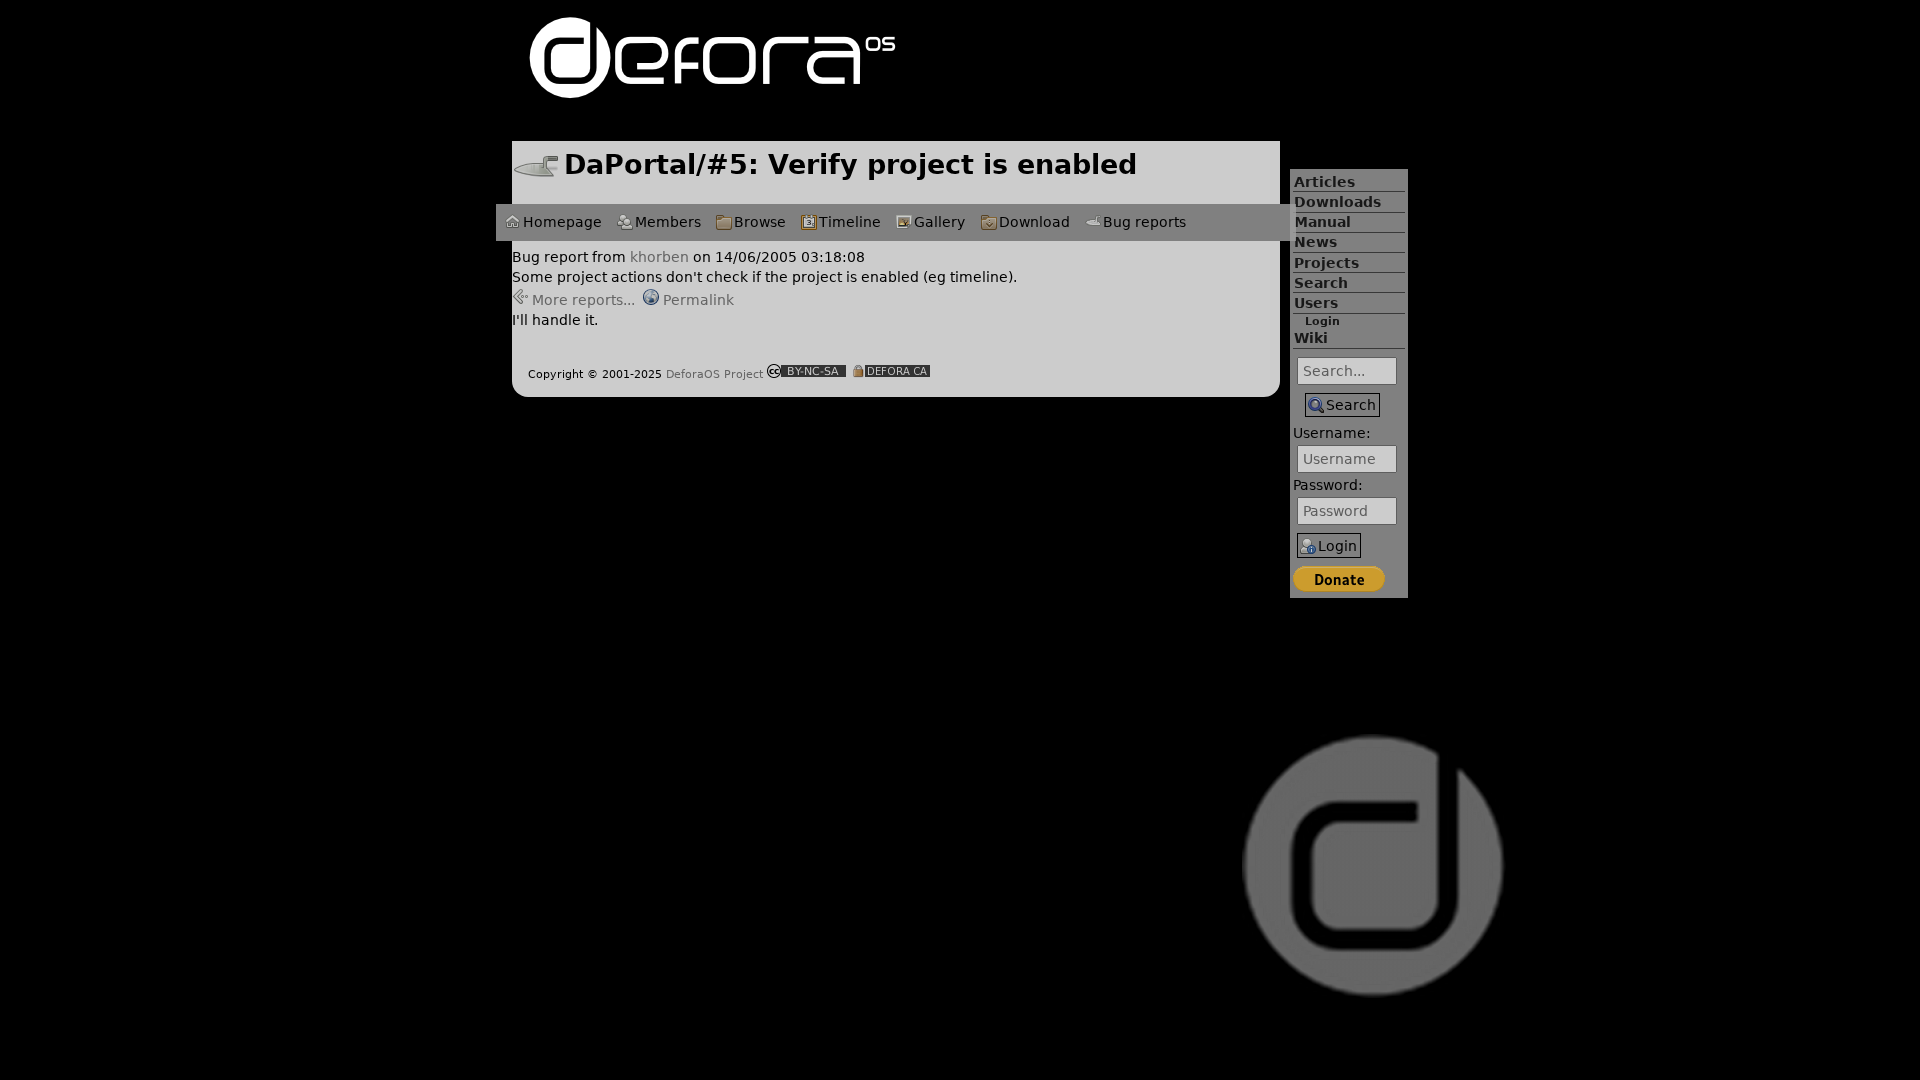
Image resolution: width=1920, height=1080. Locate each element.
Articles (1324, 182)
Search (1321, 283)
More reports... (583, 300)
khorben (659, 257)
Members (668, 222)
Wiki (1311, 338)
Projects (1326, 263)
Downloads (1337, 202)
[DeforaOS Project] (712, 89)
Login (1322, 321)
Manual (1322, 222)
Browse (760, 222)
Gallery (939, 222)
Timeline (850, 222)
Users (1316, 303)
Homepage (562, 222)
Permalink (698, 300)
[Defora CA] (891, 373)
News (1315, 242)
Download (1034, 222)
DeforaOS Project (714, 374)
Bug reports (1144, 222)
